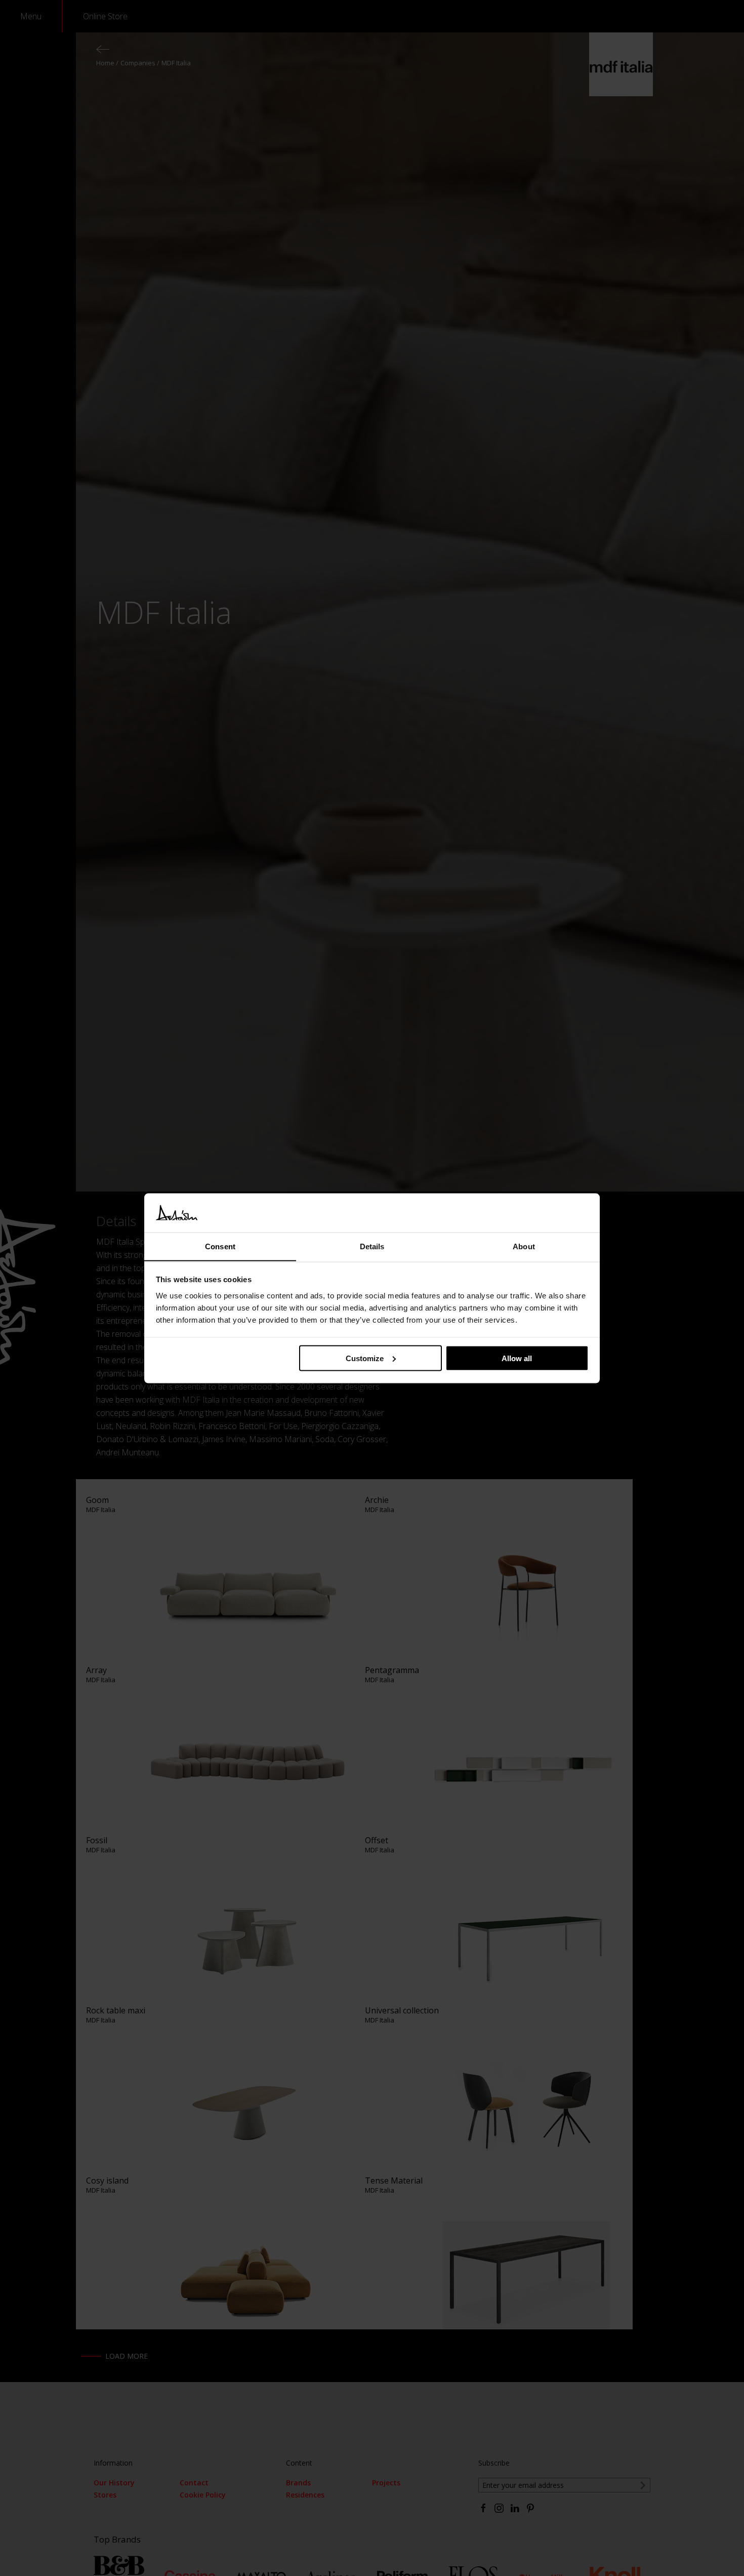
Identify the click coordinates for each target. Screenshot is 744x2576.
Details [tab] (372, 1246)
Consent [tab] (220, 1246)
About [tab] (524, 1246)
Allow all (517, 1358)
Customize (365, 1358)
